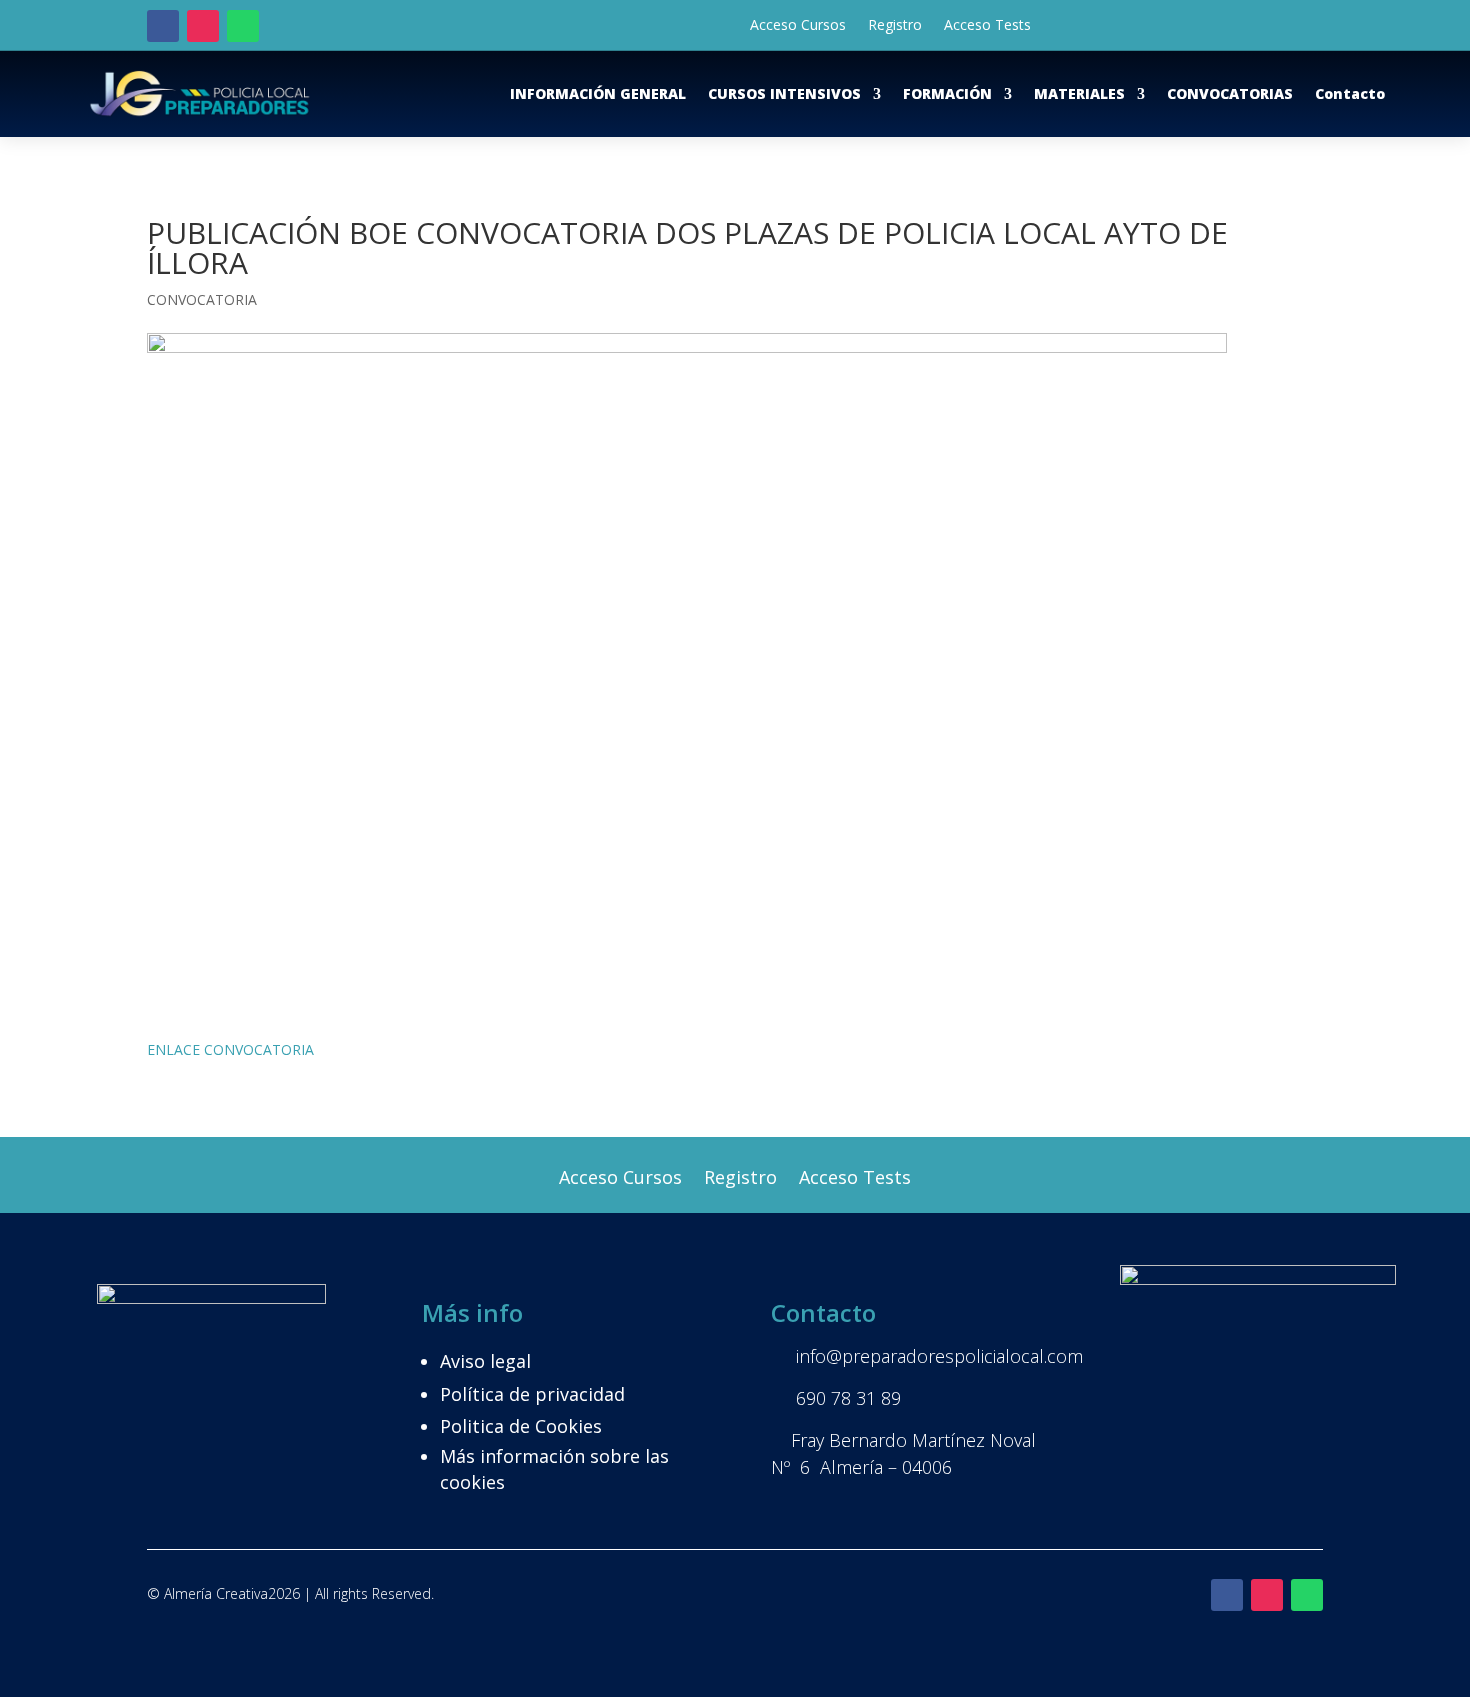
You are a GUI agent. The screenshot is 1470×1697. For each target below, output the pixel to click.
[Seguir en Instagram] (203, 26)
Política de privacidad (532, 1394)
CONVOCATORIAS (1230, 93)
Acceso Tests (987, 26)
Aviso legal (485, 1361)
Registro (895, 26)
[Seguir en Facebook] (163, 26)
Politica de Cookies (521, 1426)
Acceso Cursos (798, 26)
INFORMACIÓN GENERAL (598, 93)
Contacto (1350, 93)
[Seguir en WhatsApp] (243, 26)
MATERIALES (1079, 93)
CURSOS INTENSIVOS (784, 93)
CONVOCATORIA (202, 299)
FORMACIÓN (947, 93)
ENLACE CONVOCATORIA (230, 1049)
